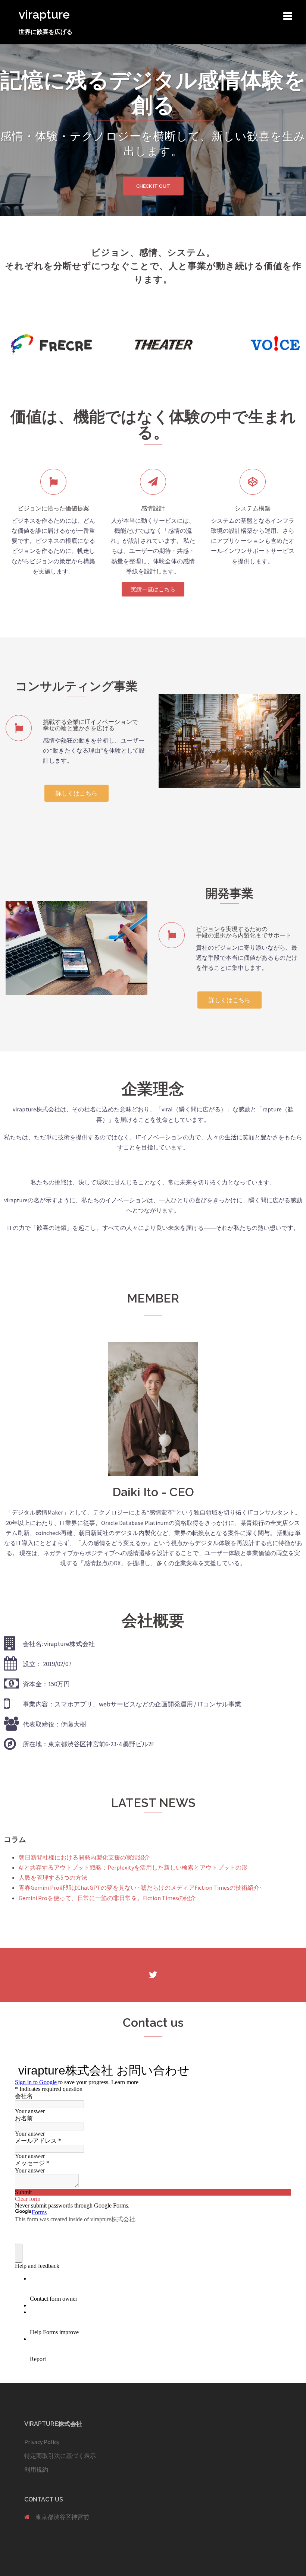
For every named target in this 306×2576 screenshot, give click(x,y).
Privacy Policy (42, 2442)
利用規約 (36, 2469)
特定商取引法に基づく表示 (60, 2456)
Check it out (153, 186)
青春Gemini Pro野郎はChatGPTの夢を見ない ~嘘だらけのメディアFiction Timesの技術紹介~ (140, 1887)
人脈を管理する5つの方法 (53, 1877)
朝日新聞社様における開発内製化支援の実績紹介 (84, 1857)
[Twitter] (153, 1975)
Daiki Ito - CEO (153, 1492)
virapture (44, 14)
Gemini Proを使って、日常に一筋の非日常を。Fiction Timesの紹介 (107, 1898)
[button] (153, 589)
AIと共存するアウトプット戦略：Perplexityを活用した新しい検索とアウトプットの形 (133, 1867)
